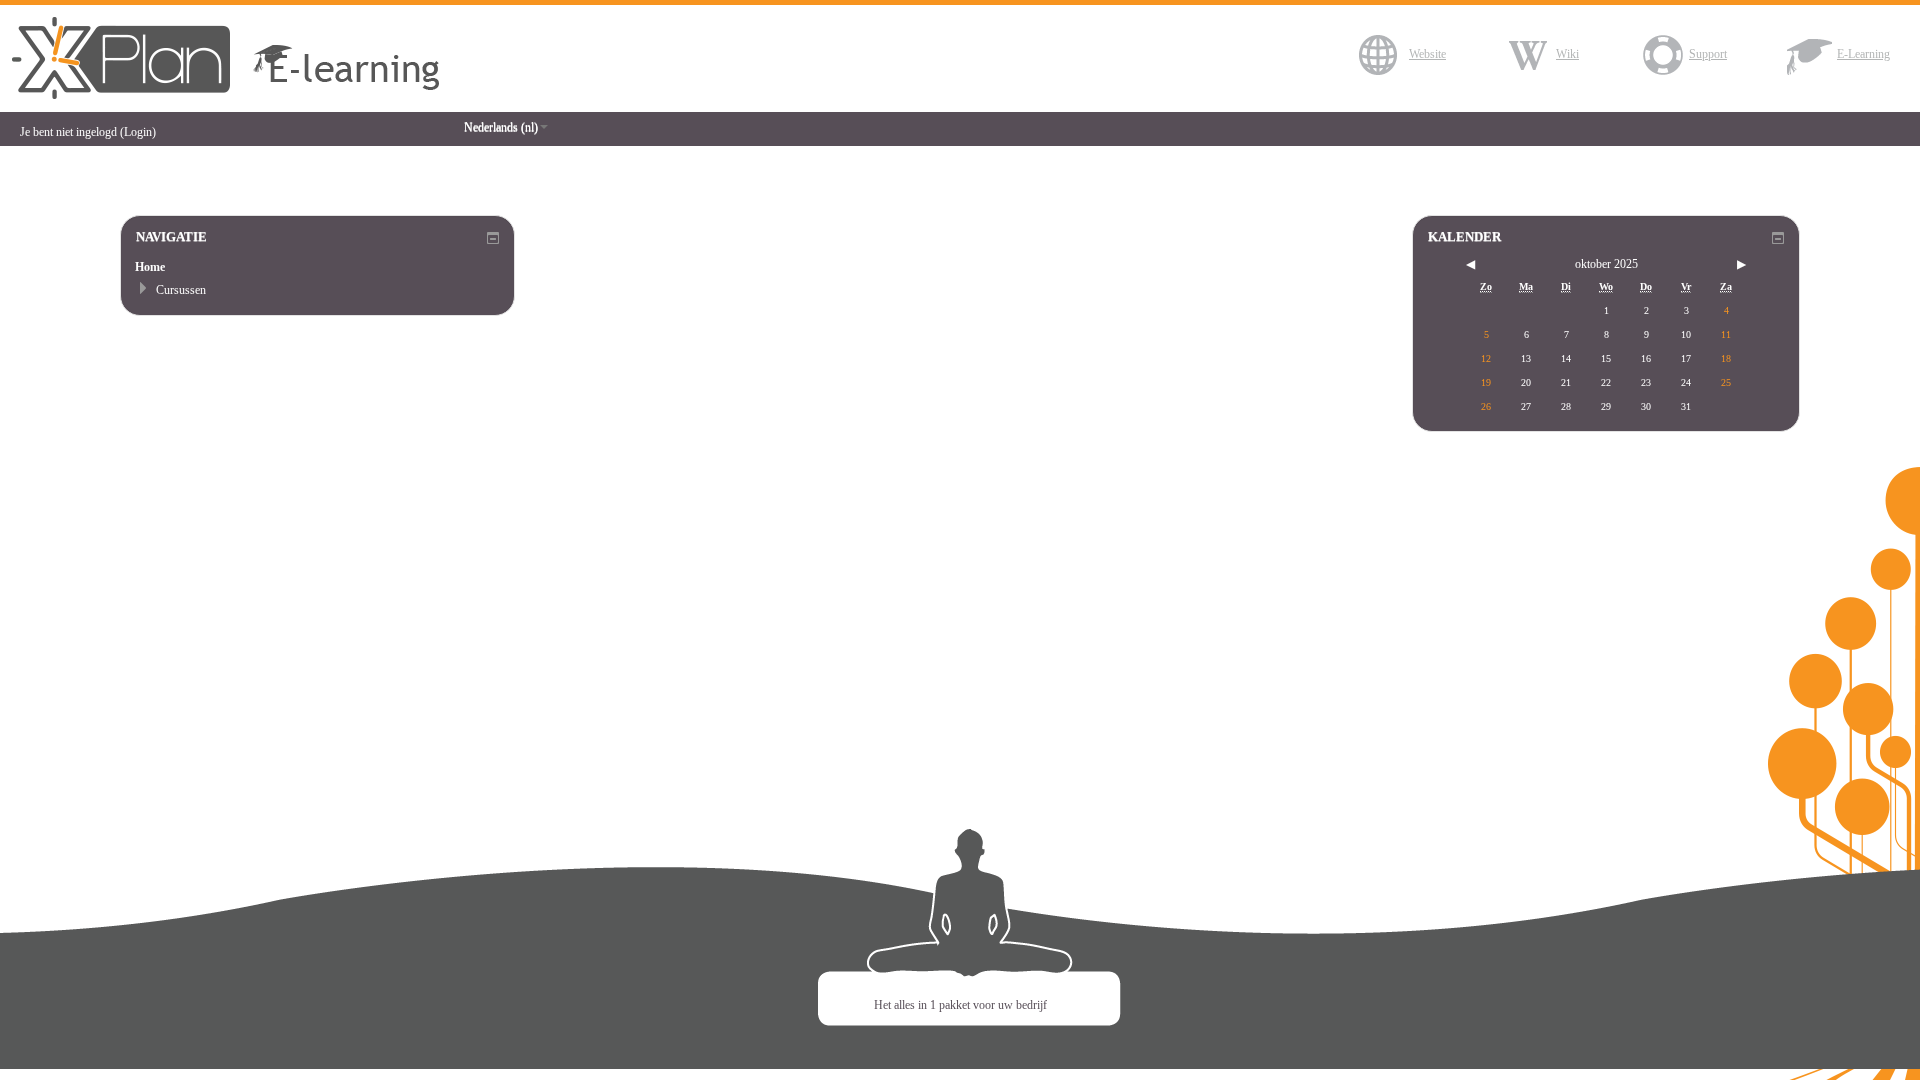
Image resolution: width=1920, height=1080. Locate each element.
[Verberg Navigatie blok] (493, 238)
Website (1427, 54)
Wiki (1567, 54)
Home (150, 267)
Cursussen (181, 290)
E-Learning (1863, 54)
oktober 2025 (1606, 264)
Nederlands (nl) (501, 127)
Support (1708, 54)
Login (138, 132)
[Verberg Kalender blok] (1778, 238)
